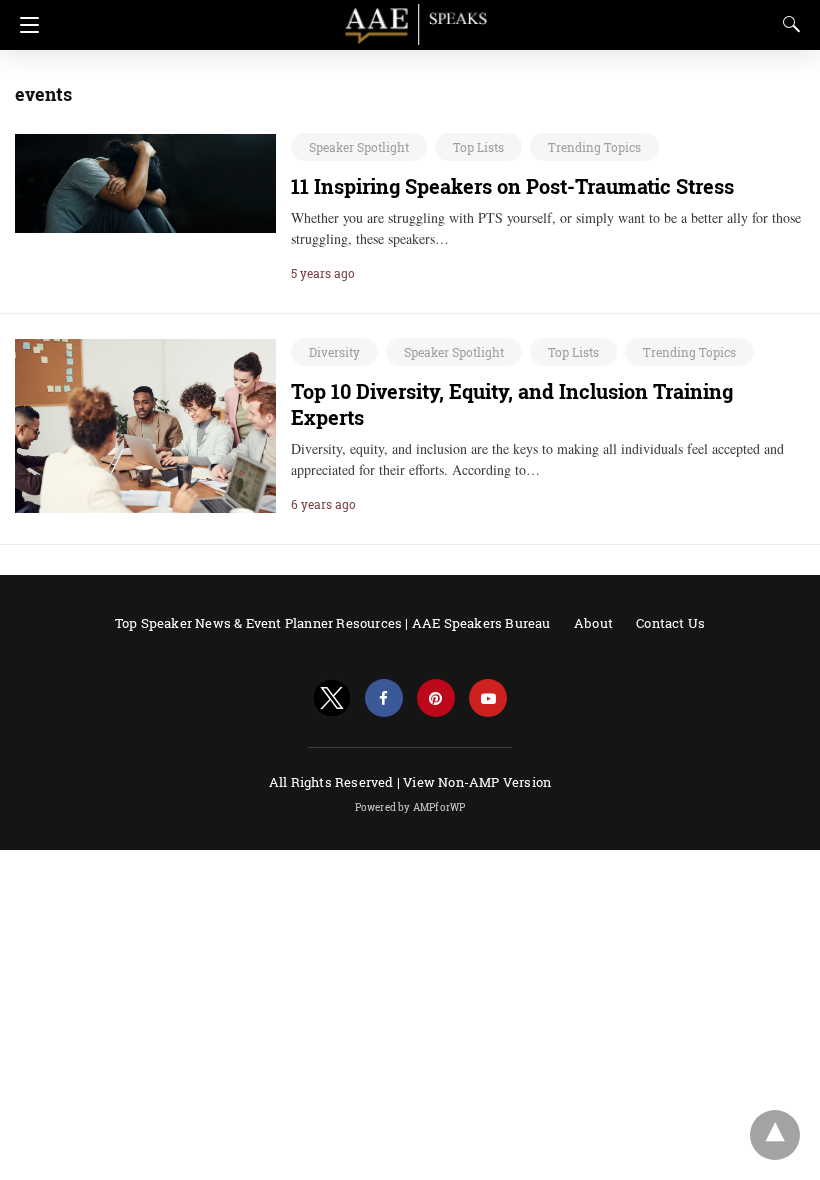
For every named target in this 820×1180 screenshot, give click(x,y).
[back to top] (775, 1135)
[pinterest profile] (436, 698)
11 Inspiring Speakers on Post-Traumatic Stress (512, 186)
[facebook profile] (384, 698)
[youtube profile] (488, 698)
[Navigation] (24, 25)
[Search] (787, 24)
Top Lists (478, 147)
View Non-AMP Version (477, 782)
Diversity (334, 352)
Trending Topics (594, 147)
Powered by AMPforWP (410, 807)
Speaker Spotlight (359, 147)
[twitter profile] (332, 698)
